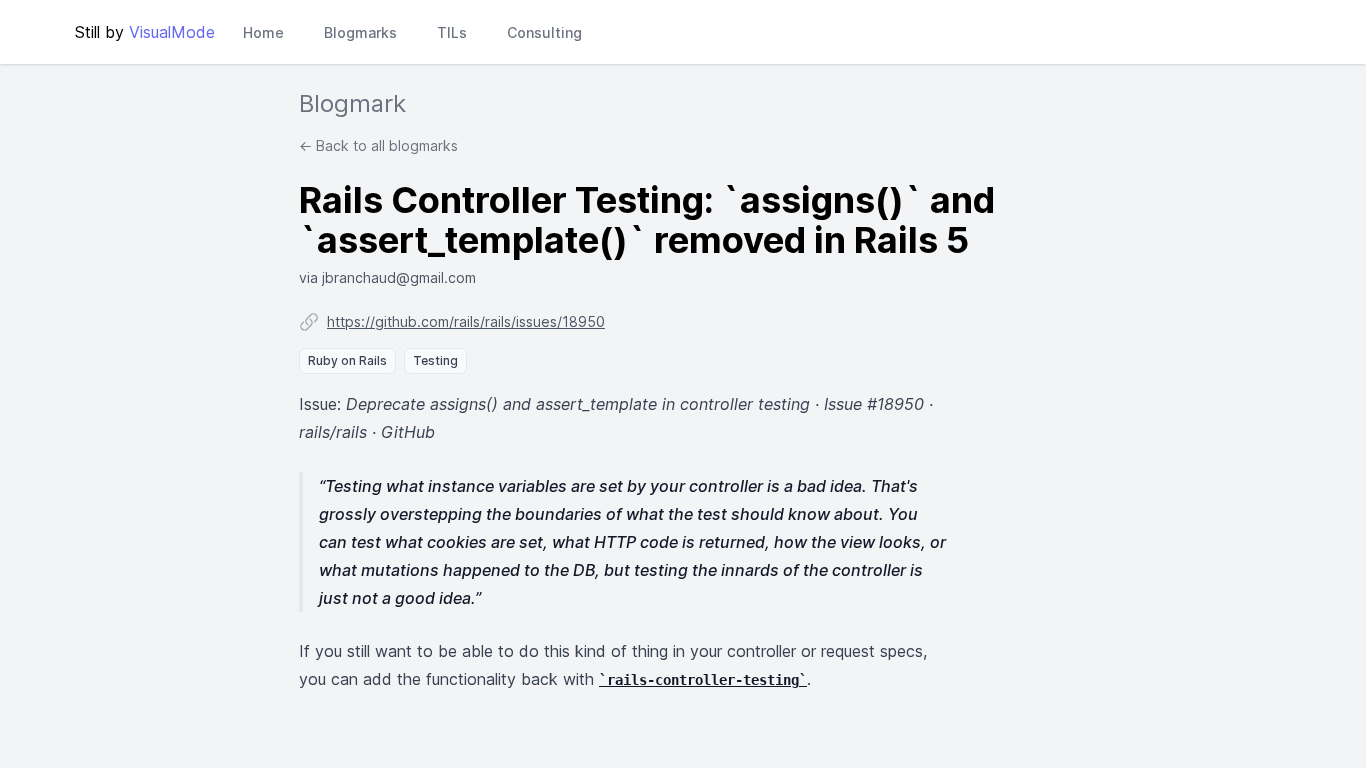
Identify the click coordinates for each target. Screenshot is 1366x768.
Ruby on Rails (347, 360)
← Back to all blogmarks (378, 145)
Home (263, 32)
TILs (452, 32)
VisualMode (172, 32)
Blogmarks (360, 32)
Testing (435, 360)
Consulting (544, 32)
